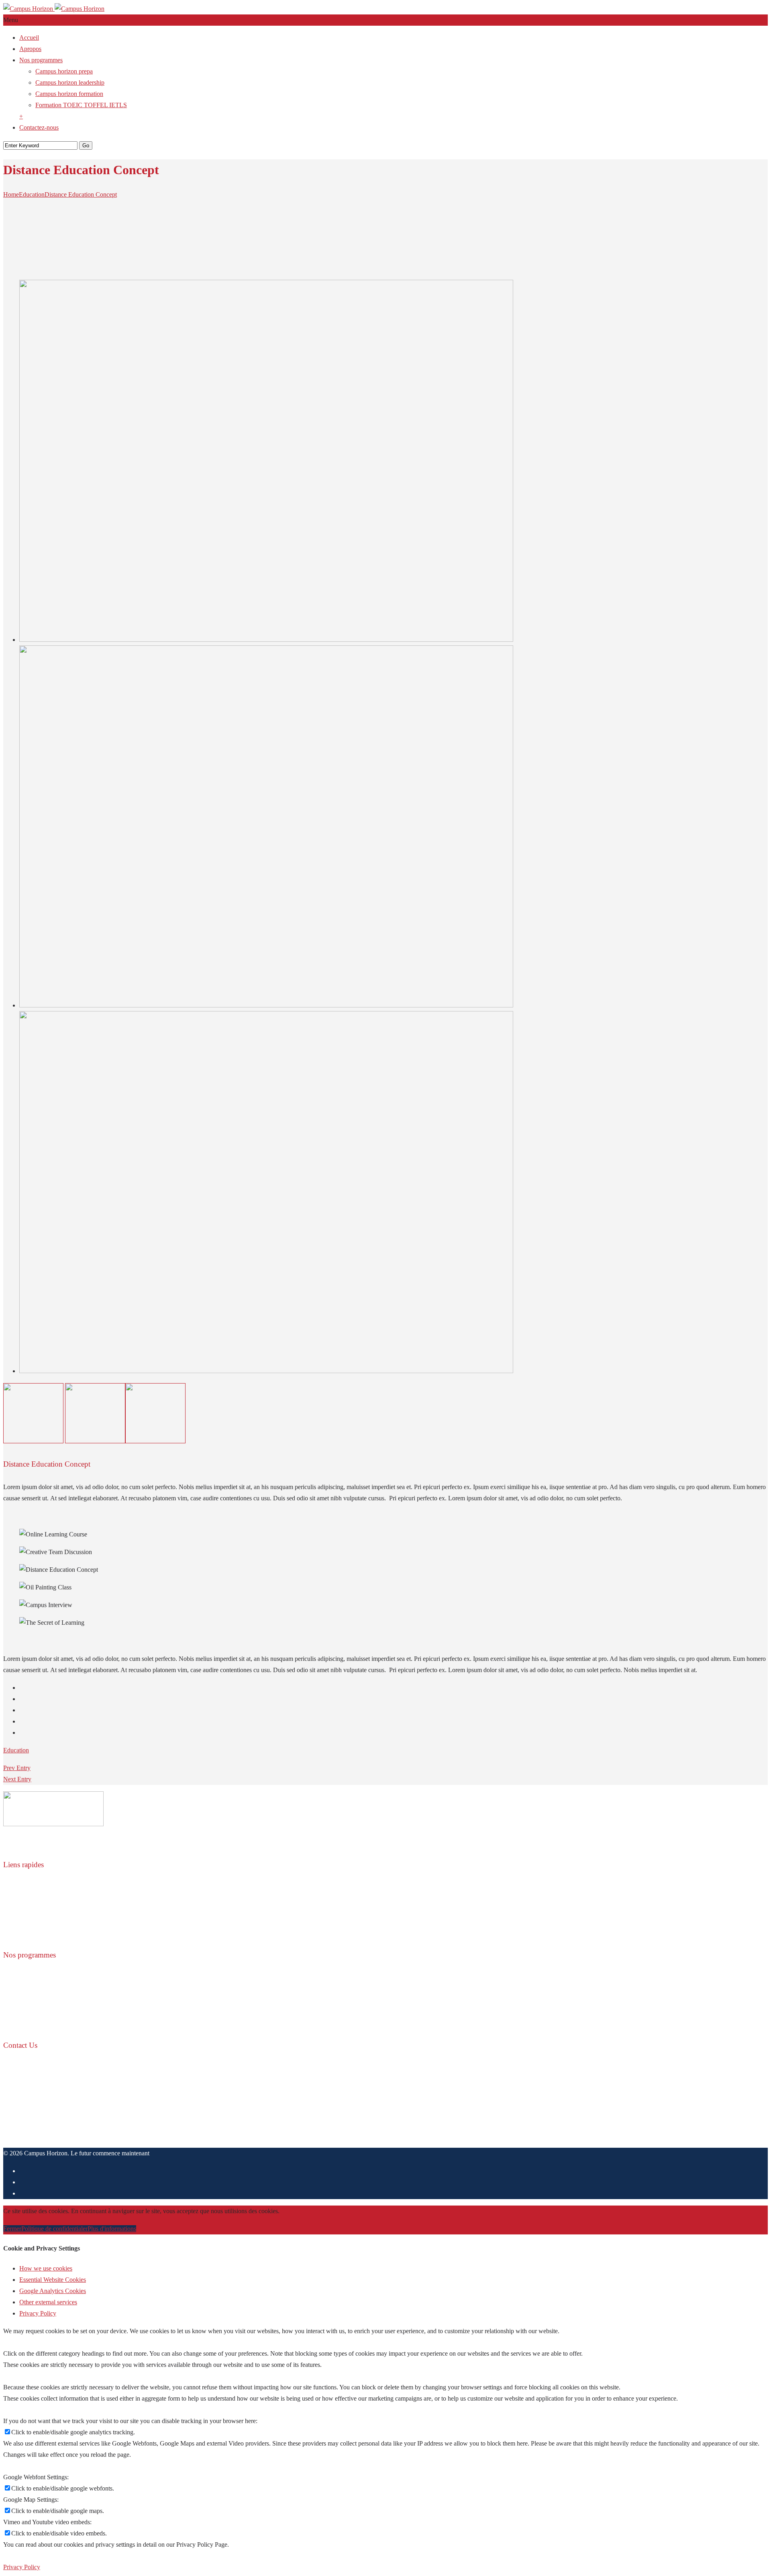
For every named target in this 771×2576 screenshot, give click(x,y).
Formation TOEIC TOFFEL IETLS (81, 105)
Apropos (30, 49)
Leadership (33, 1989)
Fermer (12, 2229)
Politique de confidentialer (54, 2229)
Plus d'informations (112, 2229)
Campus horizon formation (69, 94)
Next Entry (17, 1779)
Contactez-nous (39, 127)
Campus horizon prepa (64, 71)
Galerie (29, 1921)
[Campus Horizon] (54, 9)
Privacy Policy (38, 2313)
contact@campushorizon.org (40, 2135)
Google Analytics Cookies (53, 2291)
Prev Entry (17, 1768)
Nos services (35, 1910)
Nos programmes (41, 60)
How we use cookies (46, 2268)
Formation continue (44, 2000)
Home (11, 194)
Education (32, 194)
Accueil (29, 38)
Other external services (48, 2302)
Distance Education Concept (81, 194)
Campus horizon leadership (70, 82)
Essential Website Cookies (53, 2280)
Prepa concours (39, 1978)
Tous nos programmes (47, 2023)
